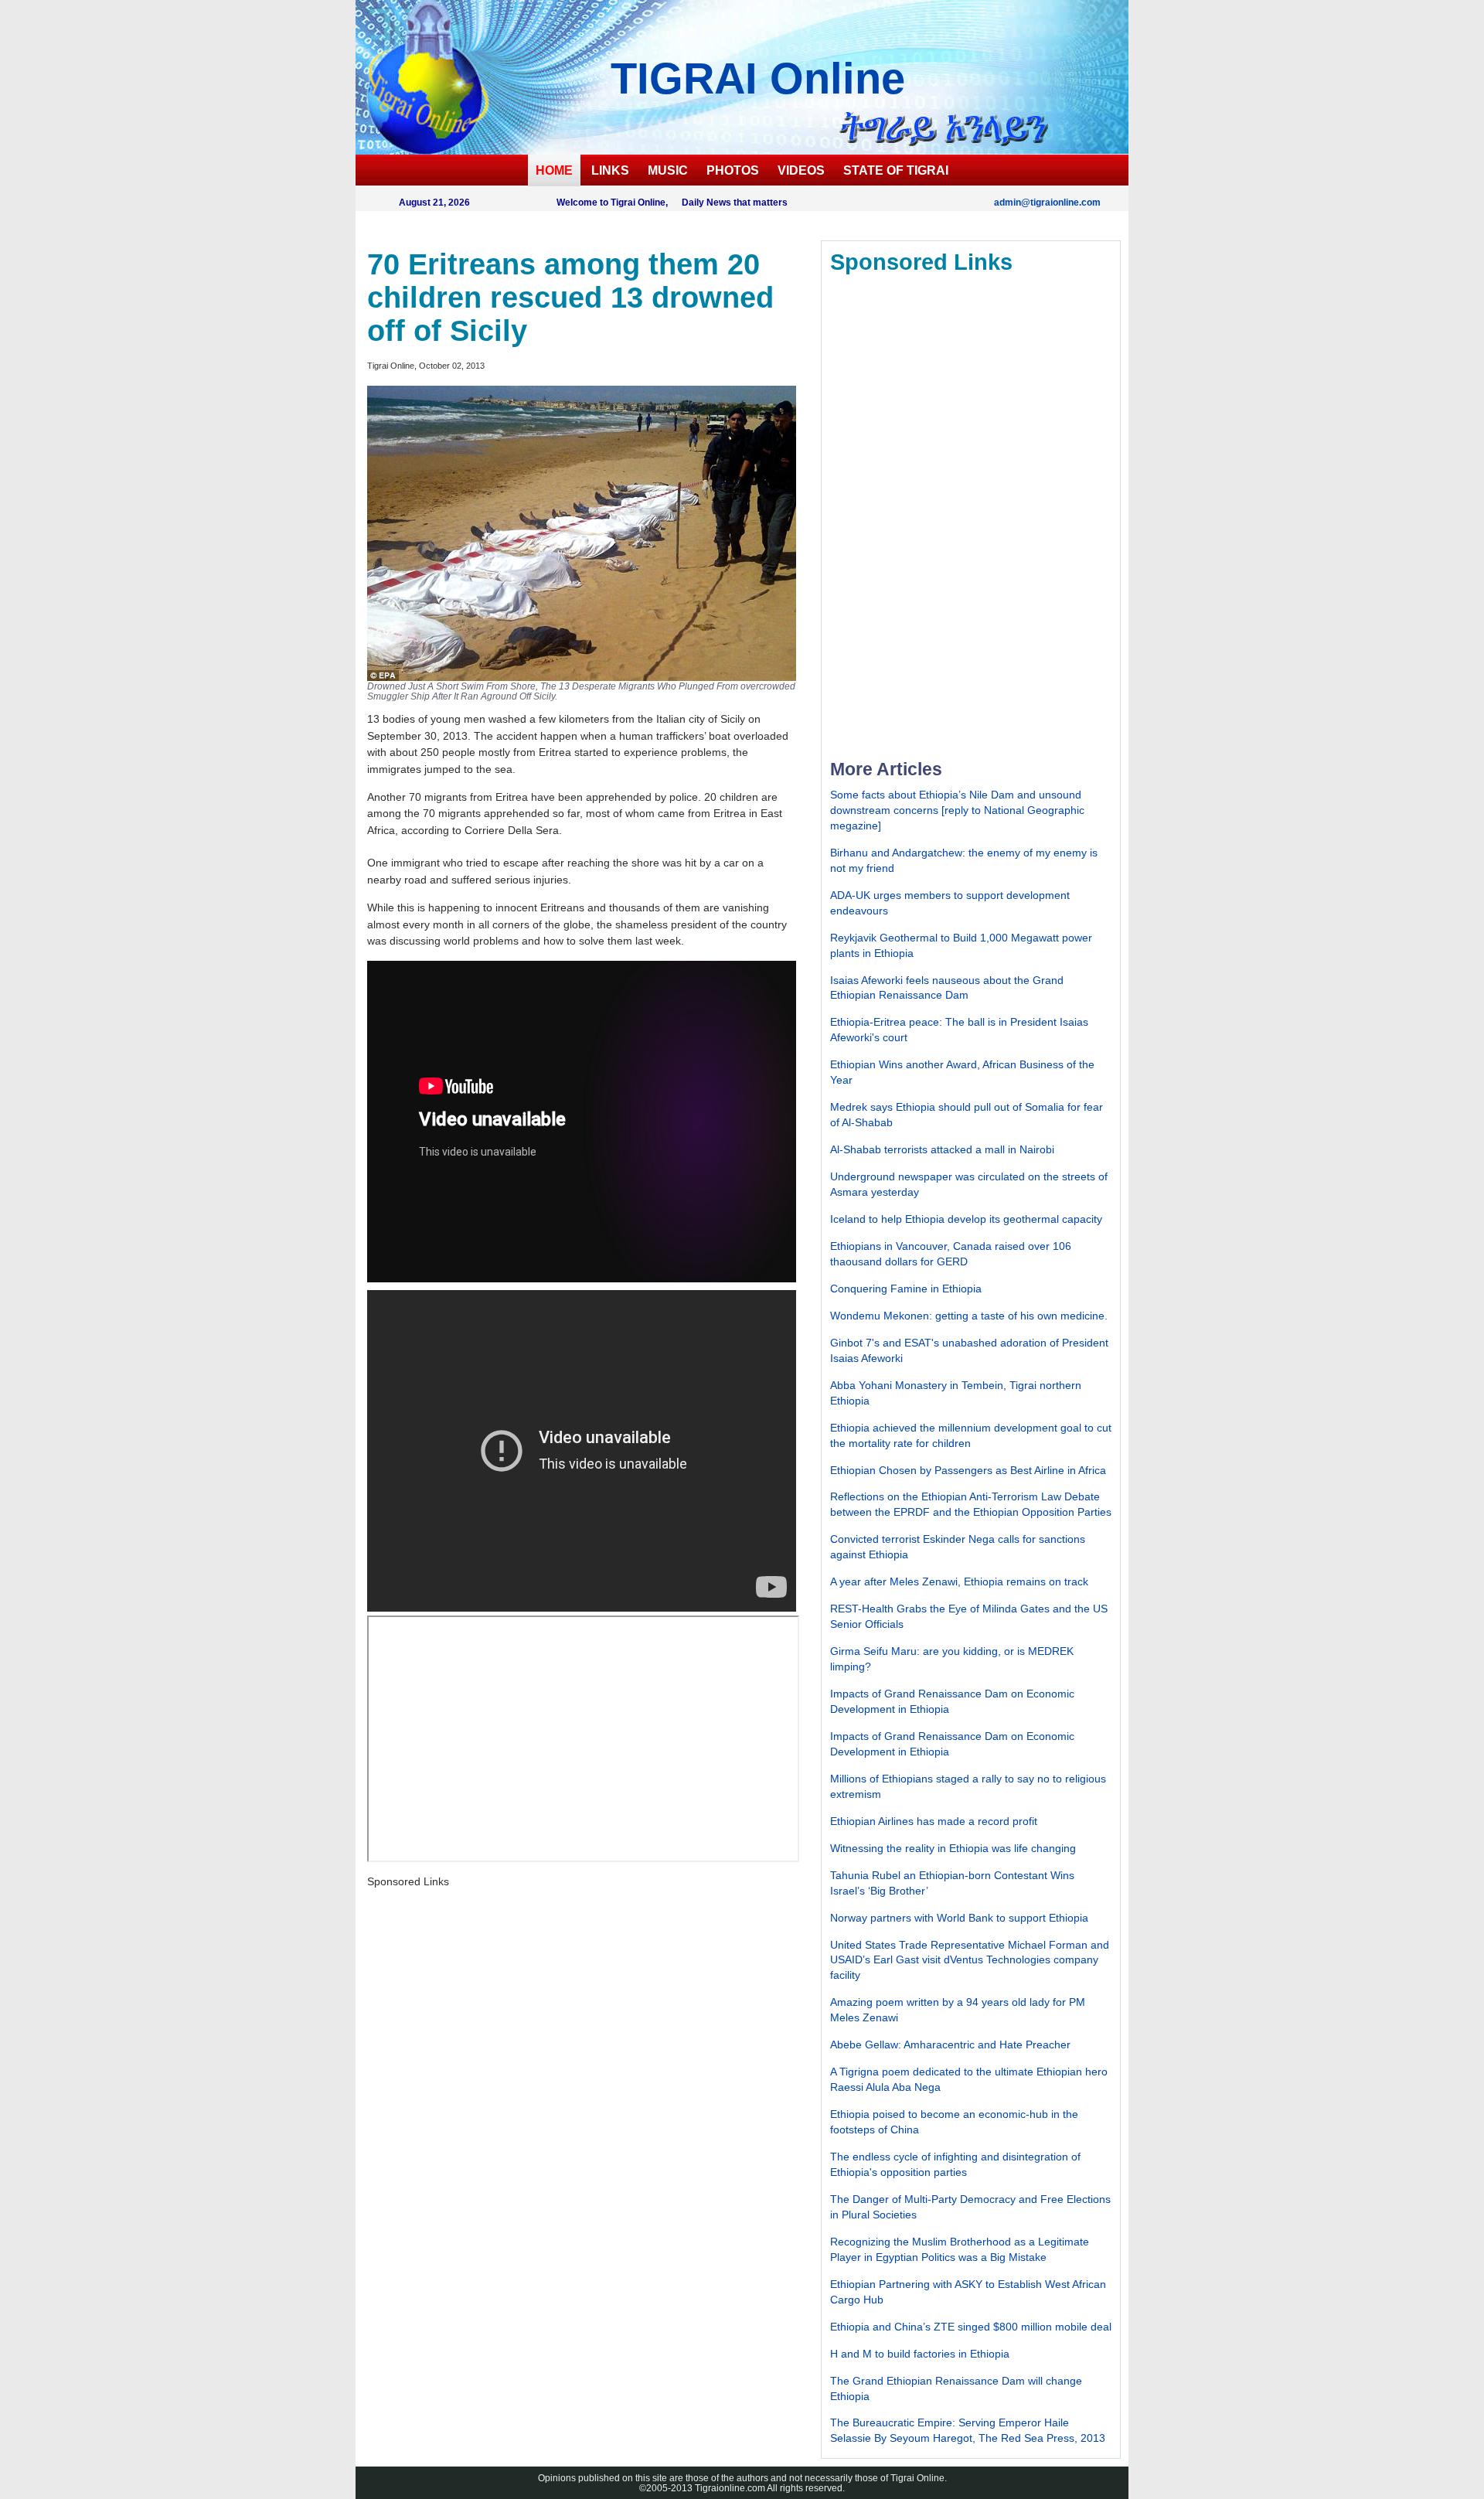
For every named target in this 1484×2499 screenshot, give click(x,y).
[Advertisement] (946, 516)
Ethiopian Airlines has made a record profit (934, 1821)
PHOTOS (733, 170)
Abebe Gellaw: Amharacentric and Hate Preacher (950, 2044)
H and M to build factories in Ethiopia (920, 2354)
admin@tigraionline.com (1047, 202)
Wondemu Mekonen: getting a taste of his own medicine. (969, 1316)
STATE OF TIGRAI (896, 170)
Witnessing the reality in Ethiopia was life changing (953, 1848)
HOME (554, 170)
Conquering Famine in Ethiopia (906, 1289)
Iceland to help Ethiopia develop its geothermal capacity (966, 1219)
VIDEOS (801, 170)
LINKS (610, 170)
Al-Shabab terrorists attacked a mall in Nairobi (942, 1149)
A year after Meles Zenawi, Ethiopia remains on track (959, 1581)
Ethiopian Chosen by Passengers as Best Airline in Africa (968, 1470)
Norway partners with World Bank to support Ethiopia (959, 1918)
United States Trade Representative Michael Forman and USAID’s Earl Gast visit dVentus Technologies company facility (970, 1960)
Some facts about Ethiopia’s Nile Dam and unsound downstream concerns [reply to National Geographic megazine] (957, 810)
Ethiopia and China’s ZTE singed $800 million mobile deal (971, 2327)
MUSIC (668, 170)
